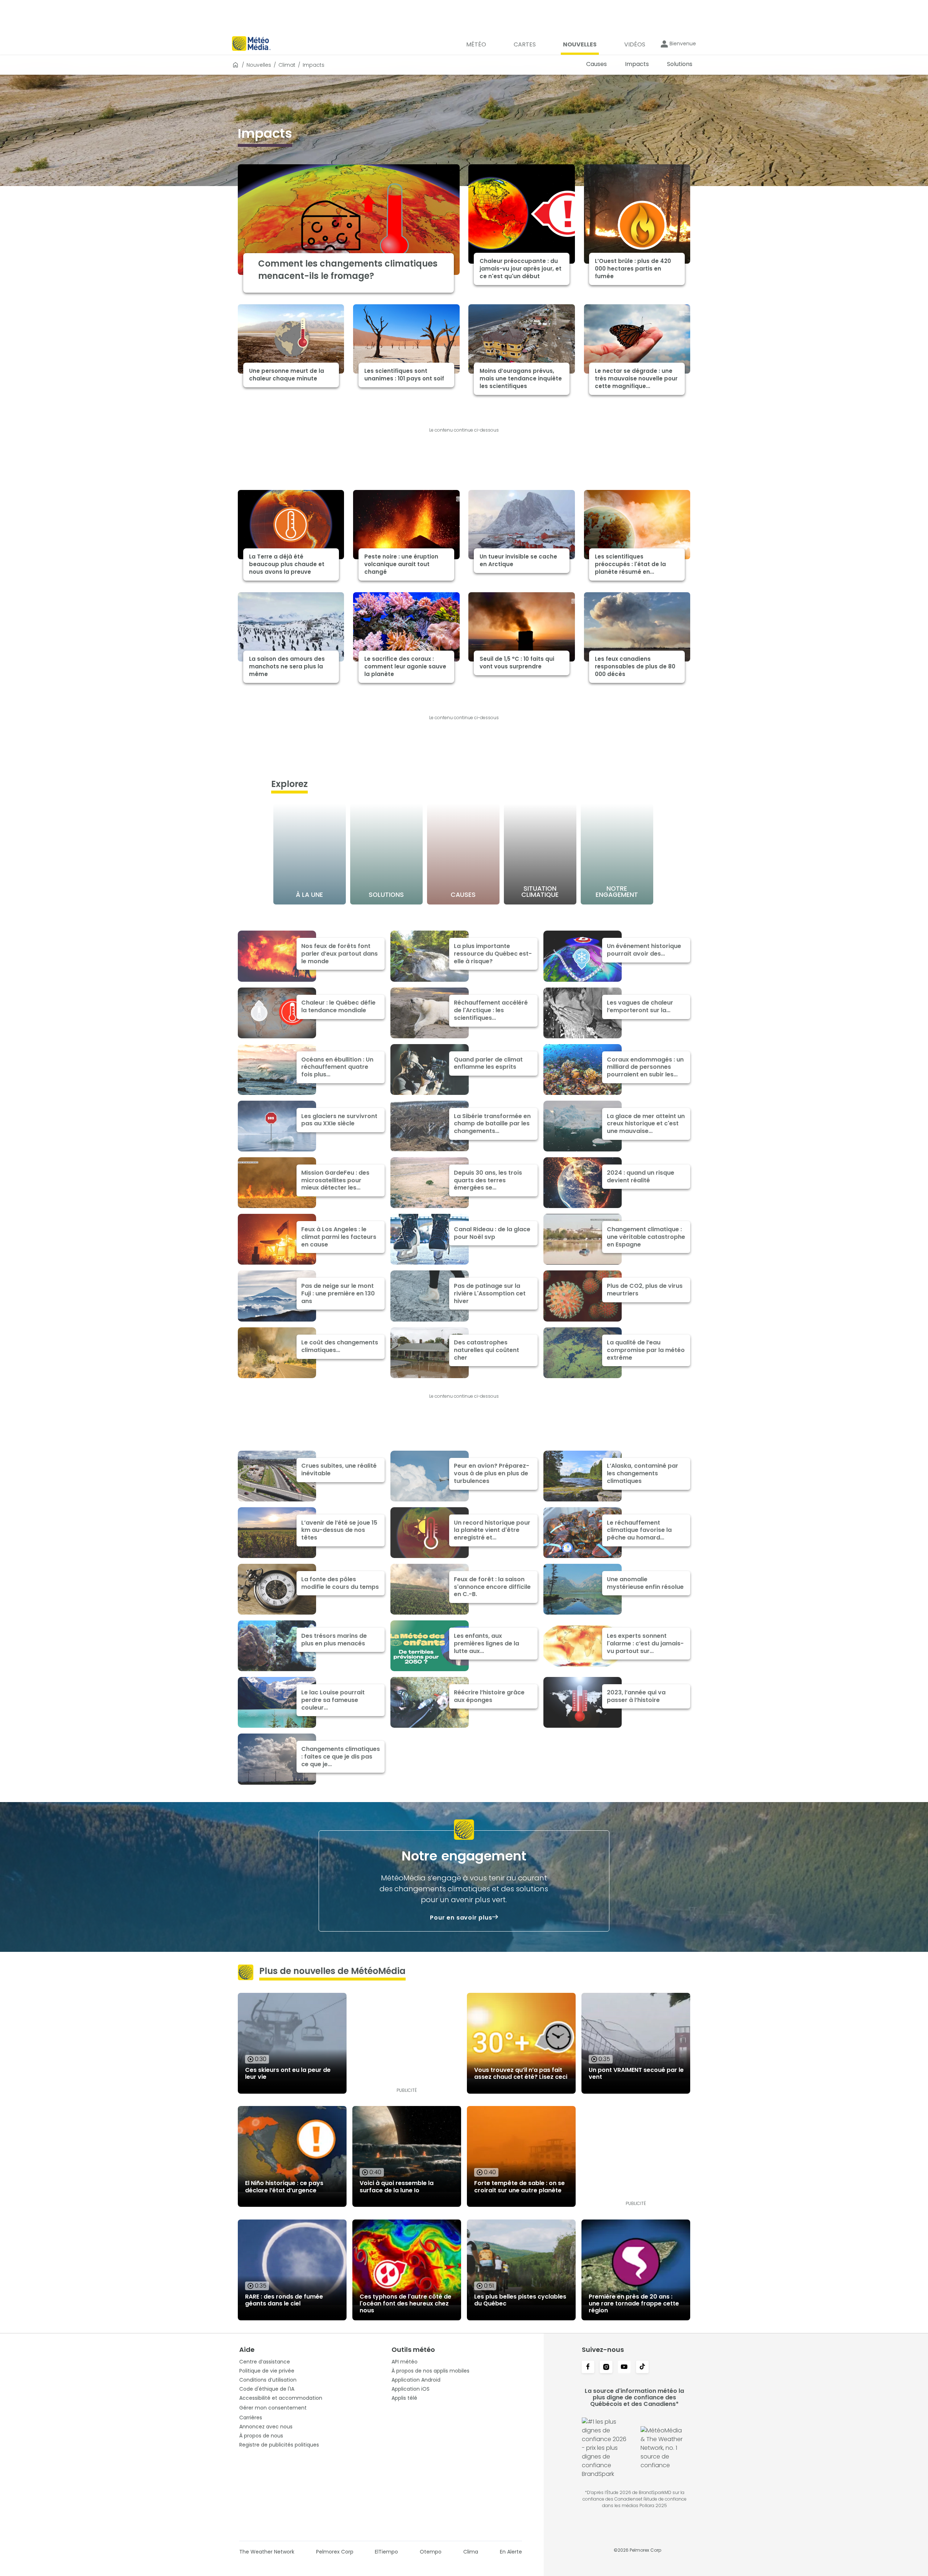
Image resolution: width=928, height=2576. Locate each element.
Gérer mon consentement (273, 2408)
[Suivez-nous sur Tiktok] (642, 2367)
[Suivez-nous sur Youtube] (624, 2367)
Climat (287, 65)
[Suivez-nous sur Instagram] (606, 2367)
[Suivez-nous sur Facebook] (588, 2367)
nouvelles (259, 65)
